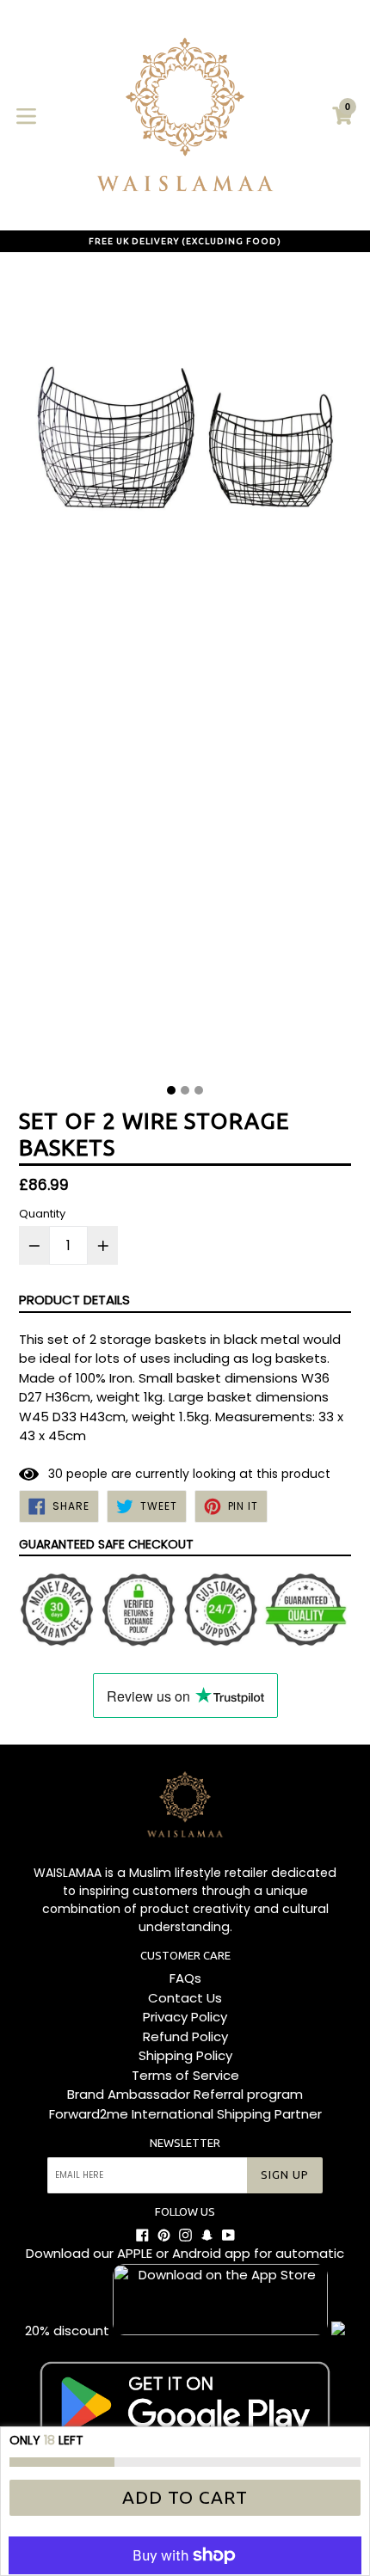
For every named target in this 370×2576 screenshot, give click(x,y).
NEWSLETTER (185, 2143)
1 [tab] (171, 1090)
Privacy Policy (185, 2017)
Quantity (42, 1214)
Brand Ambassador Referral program (185, 2094)
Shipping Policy (185, 2055)
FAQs (185, 1978)
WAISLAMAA (68, 1873)
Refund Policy (185, 2036)
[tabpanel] (185, 672)
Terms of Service (185, 2075)
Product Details (74, 1300)
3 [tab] (199, 1090)
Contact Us (185, 1998)
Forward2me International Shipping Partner (185, 2114)
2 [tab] (185, 1090)
